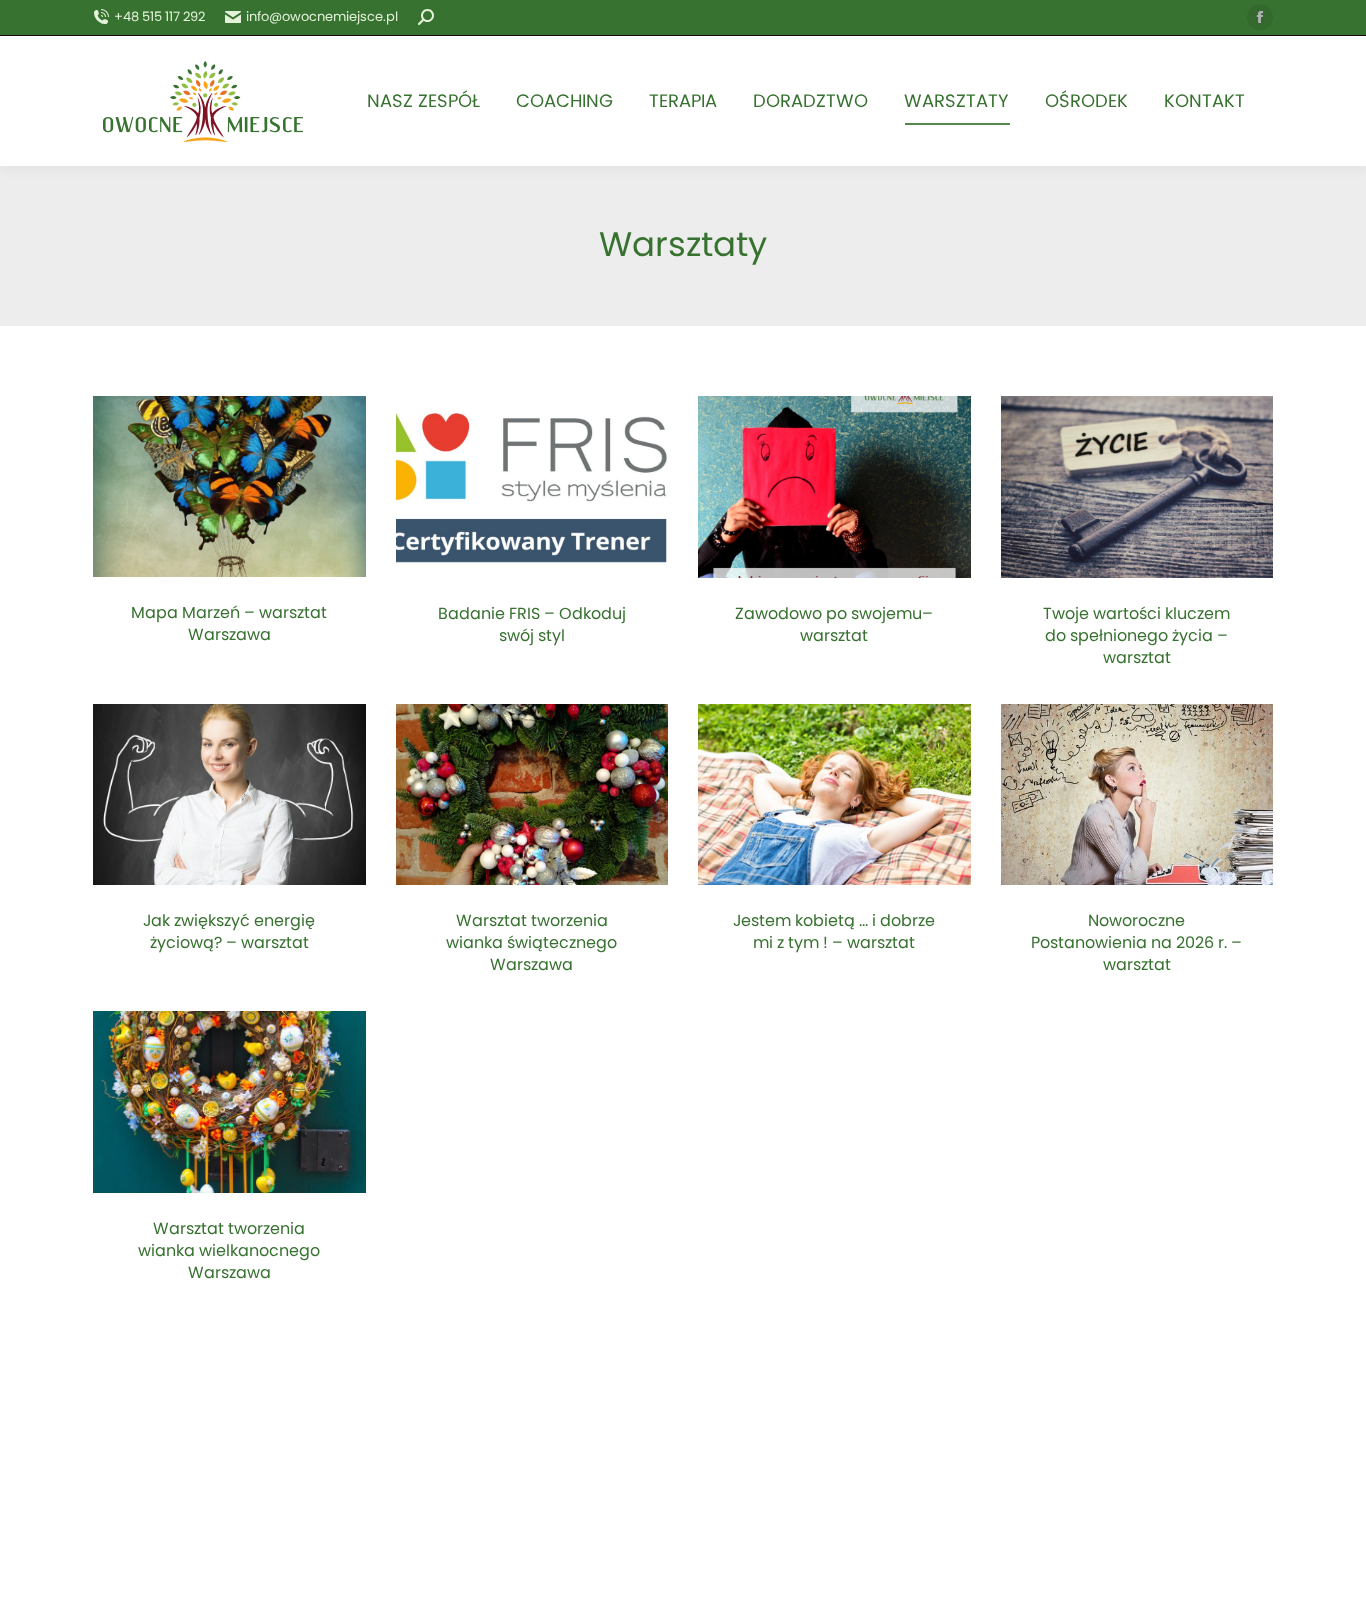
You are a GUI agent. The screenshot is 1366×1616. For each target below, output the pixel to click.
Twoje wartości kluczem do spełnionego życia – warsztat (1136, 636)
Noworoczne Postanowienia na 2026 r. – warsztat (1136, 943)
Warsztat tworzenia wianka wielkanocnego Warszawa (229, 1251)
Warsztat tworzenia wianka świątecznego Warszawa (531, 943)
